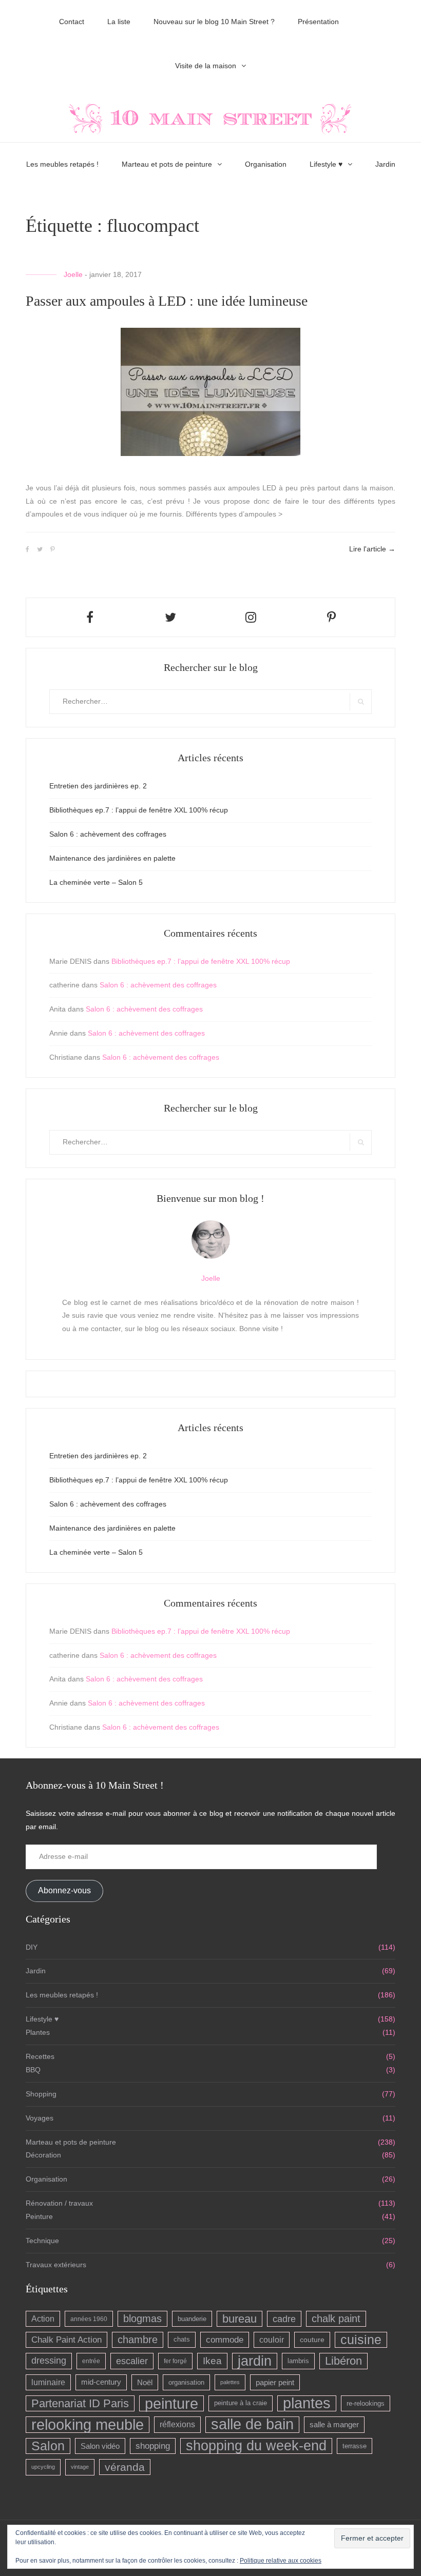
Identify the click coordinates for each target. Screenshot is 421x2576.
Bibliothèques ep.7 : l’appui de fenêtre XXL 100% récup (139, 810)
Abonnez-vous (64, 1890)
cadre (284, 2319)
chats (182, 2340)
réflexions (177, 2424)
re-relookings (366, 2403)
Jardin (385, 164)
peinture (171, 2403)
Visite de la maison (206, 66)
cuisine (361, 2340)
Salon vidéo (100, 2446)
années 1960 (89, 2319)
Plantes (38, 2032)
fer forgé (175, 2361)
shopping (153, 2446)
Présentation (318, 22)
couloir (272, 2340)
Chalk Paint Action (66, 2340)
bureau (240, 2319)
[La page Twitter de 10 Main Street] (170, 617)
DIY (32, 1947)
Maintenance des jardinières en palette (112, 858)
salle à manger (334, 2424)
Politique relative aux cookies (281, 2561)
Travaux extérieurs (56, 2265)
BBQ (33, 2070)
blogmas (142, 2319)
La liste (119, 22)
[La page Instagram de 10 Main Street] (251, 617)
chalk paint (336, 2319)
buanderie (192, 2319)
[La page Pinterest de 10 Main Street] (331, 617)
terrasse (355, 2446)
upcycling (43, 2467)
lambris (298, 2361)
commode (225, 2340)
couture (312, 2340)
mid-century (101, 2382)
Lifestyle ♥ (326, 164)
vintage (80, 2467)
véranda (125, 2467)
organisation (186, 2382)
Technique (42, 2241)
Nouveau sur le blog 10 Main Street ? (214, 22)
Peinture (39, 2216)
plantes (307, 2403)
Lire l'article (372, 549)
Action (43, 2319)
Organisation (266, 164)
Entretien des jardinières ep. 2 (98, 786)
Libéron (343, 2361)
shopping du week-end (256, 2446)
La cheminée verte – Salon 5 (96, 882)
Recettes (40, 2056)
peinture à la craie (241, 2403)
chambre (138, 2340)
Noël (145, 2382)
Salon (48, 2446)
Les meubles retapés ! (62, 164)
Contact (72, 22)
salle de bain (252, 2424)
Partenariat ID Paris (80, 2403)
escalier (132, 2361)
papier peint (275, 2382)
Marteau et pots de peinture (167, 164)
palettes (230, 2382)
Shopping (41, 2094)
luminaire (48, 2382)
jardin (255, 2361)
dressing (49, 2361)
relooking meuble (88, 2424)
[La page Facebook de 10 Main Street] (90, 617)
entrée (91, 2361)
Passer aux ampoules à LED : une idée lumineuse (167, 301)
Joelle (73, 274)
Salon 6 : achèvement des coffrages (108, 834)
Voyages (40, 2118)
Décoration (43, 2155)
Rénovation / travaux (59, 2203)
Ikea (212, 2361)
